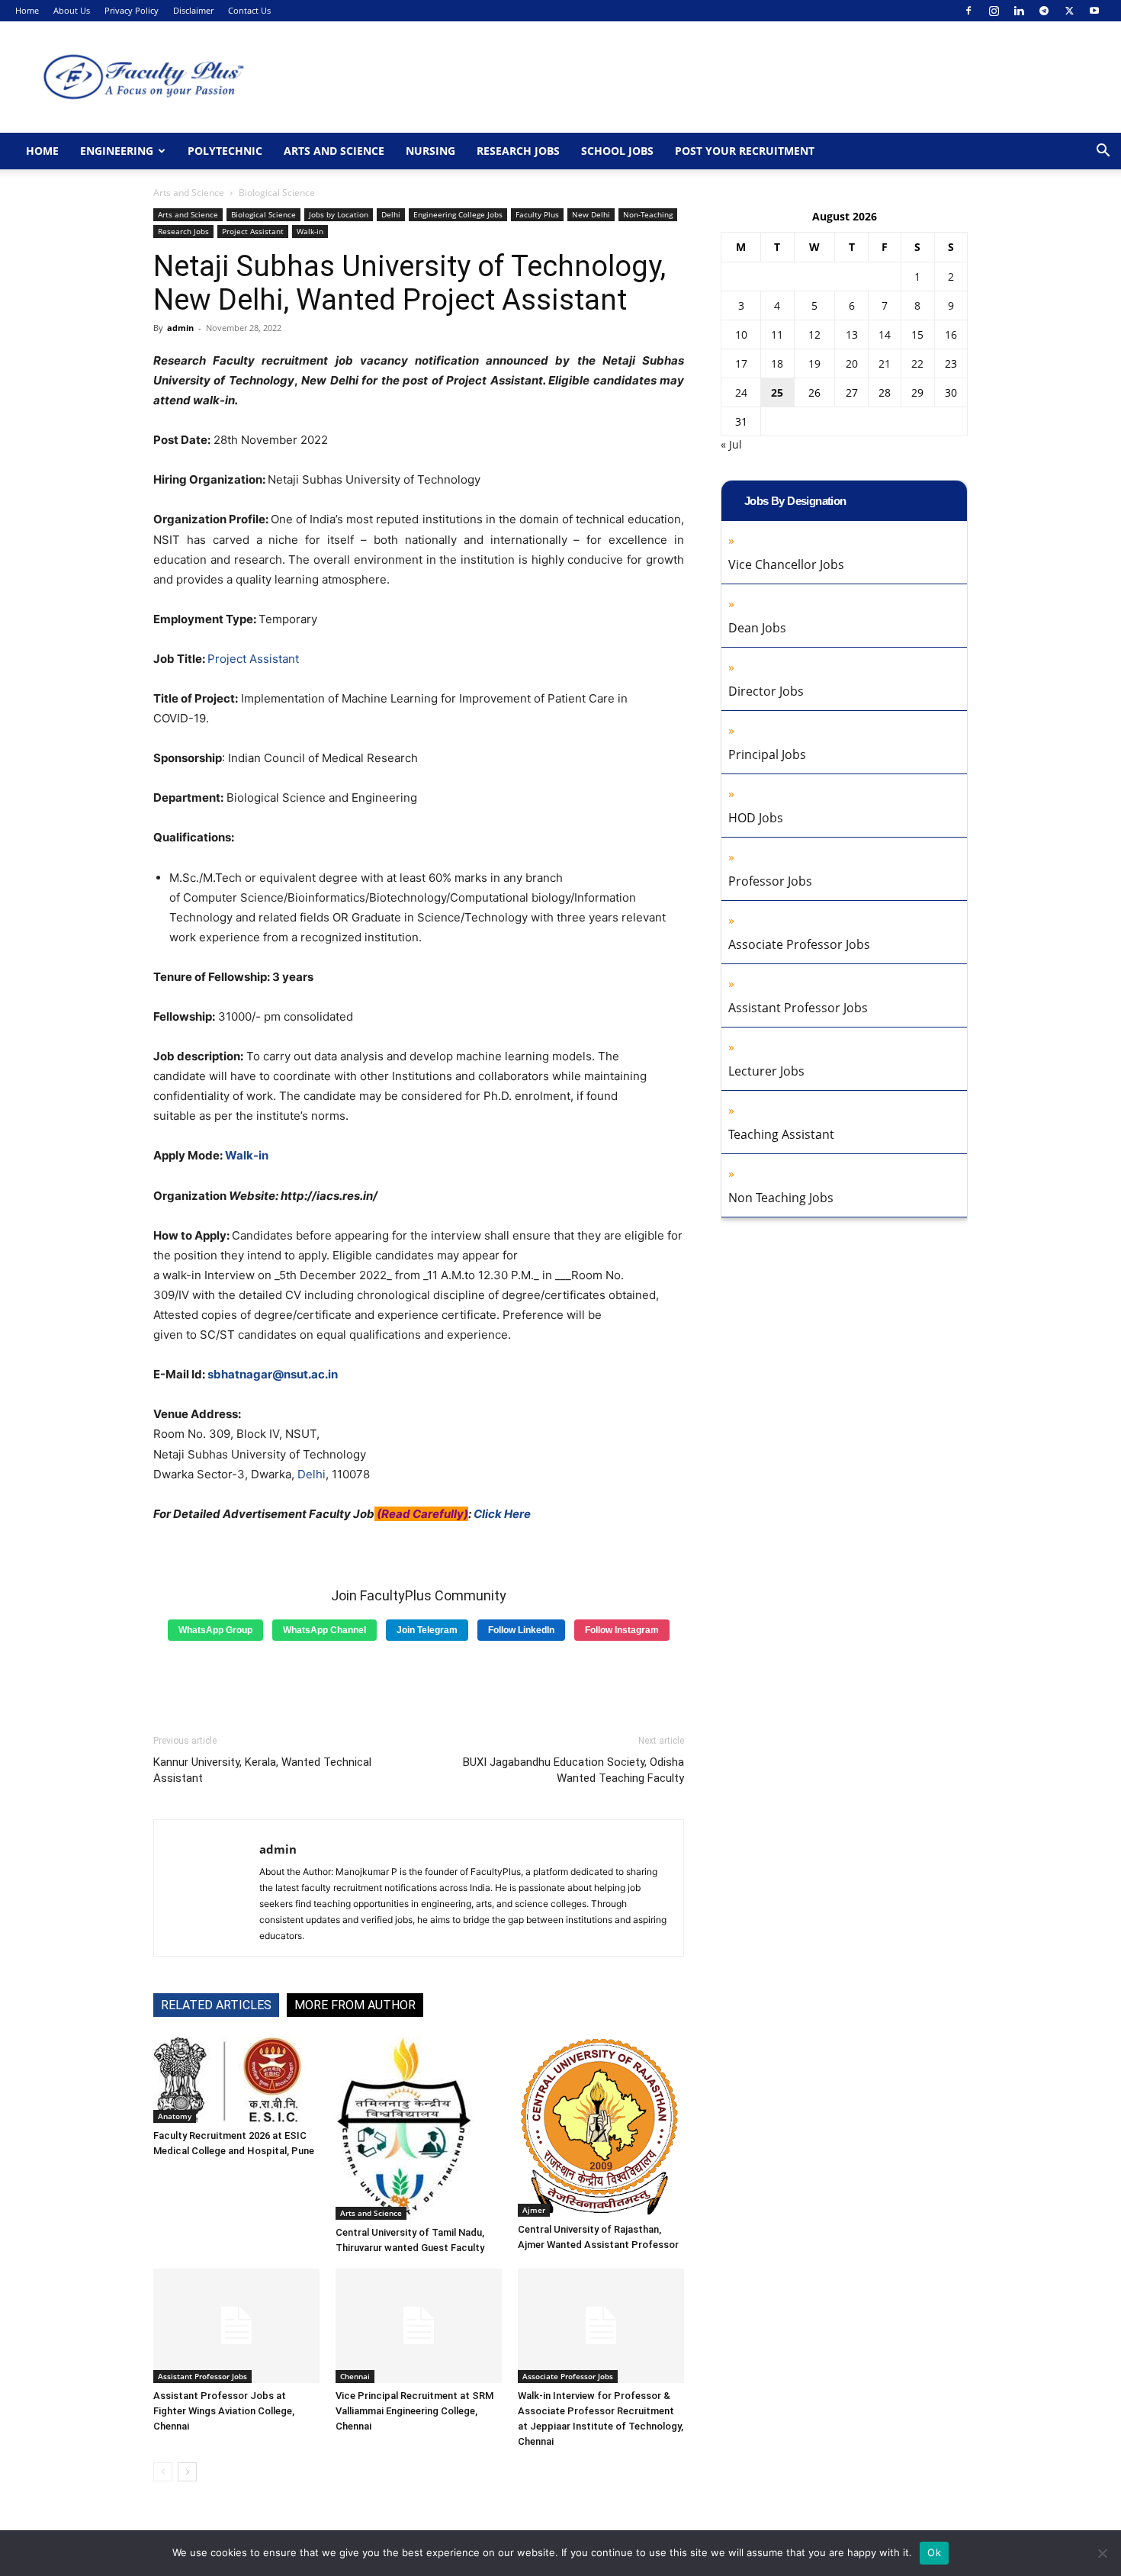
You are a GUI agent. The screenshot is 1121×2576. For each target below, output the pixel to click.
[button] (1103, 152)
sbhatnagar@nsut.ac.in (273, 1374)
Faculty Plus (537, 214)
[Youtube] (1094, 11)
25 (777, 392)
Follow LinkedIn (521, 1630)
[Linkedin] (1019, 11)
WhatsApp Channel (324, 1630)
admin (180, 328)
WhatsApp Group (215, 1630)
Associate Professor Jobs (568, 2376)
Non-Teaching (648, 214)
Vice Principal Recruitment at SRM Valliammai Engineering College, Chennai (414, 2411)
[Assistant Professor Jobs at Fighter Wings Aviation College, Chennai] (236, 2326)
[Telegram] (1044, 11)
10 (741, 334)
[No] (1102, 2553)
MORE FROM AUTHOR (355, 2005)
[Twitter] (1069, 11)
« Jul (731, 444)
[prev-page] (163, 2472)
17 (741, 363)
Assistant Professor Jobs (202, 2376)
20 (852, 363)
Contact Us (249, 10)
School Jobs (617, 151)
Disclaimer (193, 10)
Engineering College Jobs (458, 214)
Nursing (430, 151)
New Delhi (591, 214)
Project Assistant (253, 231)
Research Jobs (518, 151)
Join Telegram (427, 1630)
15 (917, 334)
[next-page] (187, 2472)
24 (741, 392)
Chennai (355, 2376)
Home (27, 10)
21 (885, 363)
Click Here (502, 1514)
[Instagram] (994, 11)
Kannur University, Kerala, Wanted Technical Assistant (262, 1770)
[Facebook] (968, 11)
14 (885, 334)
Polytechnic (225, 151)
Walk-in (310, 231)
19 (814, 363)
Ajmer (534, 2210)
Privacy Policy (132, 10)
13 (852, 334)
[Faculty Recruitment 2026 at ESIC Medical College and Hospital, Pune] (236, 2079)
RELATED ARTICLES (216, 2005)
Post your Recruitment (745, 151)
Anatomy (175, 2116)
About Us (72, 10)
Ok (934, 2552)
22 (917, 363)
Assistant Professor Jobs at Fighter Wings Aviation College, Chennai (224, 2411)
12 (814, 334)
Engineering (117, 151)
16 (951, 334)
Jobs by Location (339, 214)
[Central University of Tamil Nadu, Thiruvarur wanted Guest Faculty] (419, 2128)
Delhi (391, 214)
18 (777, 363)
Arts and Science (334, 151)
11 (777, 334)
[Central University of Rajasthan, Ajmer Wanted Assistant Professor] (601, 2127)
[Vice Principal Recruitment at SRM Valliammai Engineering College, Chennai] (419, 2326)
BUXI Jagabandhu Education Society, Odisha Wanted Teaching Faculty (573, 1770)
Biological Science (263, 214)
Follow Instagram (622, 1630)
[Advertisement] (419, 1682)
